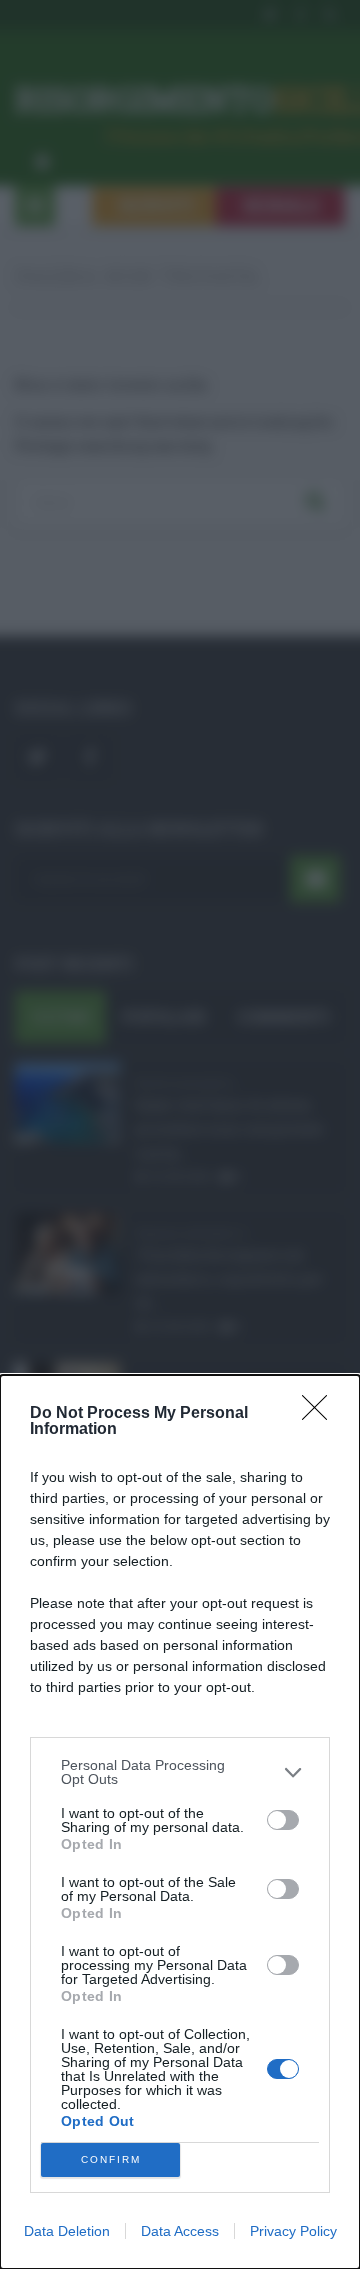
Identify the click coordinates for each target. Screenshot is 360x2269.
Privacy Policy (293, 2231)
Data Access (180, 2231)
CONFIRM (111, 2159)
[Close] (321, 1414)
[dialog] (180, 1822)
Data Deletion (67, 2231)
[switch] (283, 1820)
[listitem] (180, 1772)
